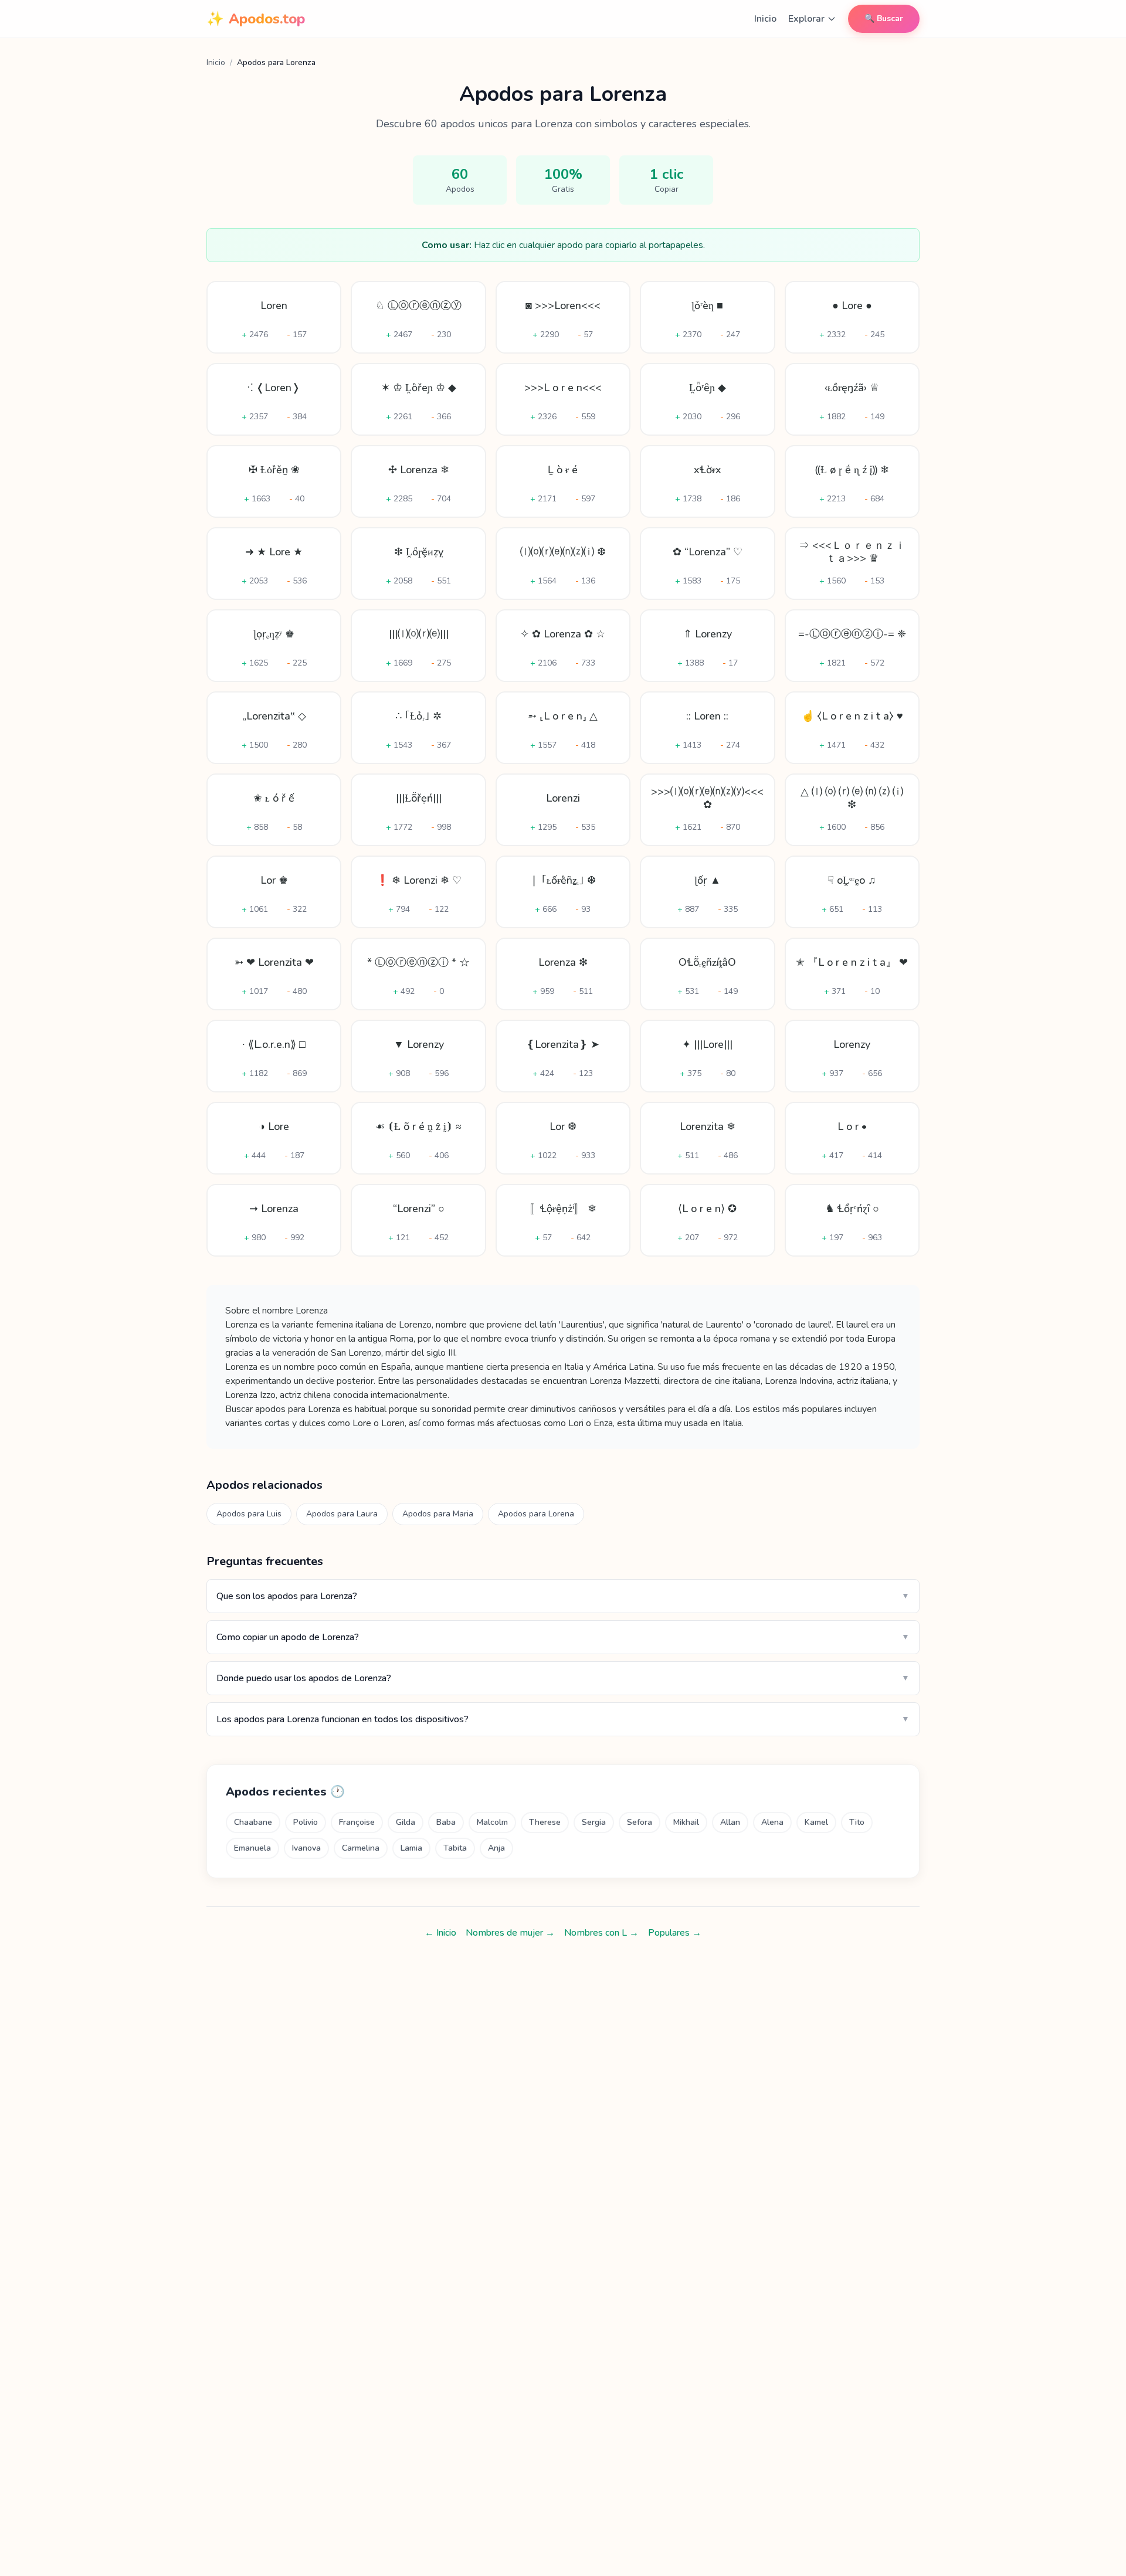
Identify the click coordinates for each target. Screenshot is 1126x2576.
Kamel (816, 1822)
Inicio (765, 19)
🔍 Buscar (884, 18)
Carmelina (361, 1848)
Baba (446, 1822)
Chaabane (253, 1822)
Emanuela (252, 1848)
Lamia (411, 1848)
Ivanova (306, 1848)
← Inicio (440, 1933)
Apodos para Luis (249, 1514)
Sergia (594, 1822)
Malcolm (492, 1822)
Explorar (806, 19)
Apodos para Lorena (536, 1514)
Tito (857, 1822)
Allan (730, 1822)
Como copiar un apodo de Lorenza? (563, 1637)
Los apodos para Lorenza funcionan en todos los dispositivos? (563, 1719)
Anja (496, 1848)
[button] (274, 317)
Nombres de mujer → (510, 1933)
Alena (772, 1822)
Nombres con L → (601, 1933)
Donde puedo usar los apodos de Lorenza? (563, 1678)
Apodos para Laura (342, 1514)
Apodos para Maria (438, 1514)
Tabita (455, 1848)
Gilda (406, 1822)
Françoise (357, 1822)
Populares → (675, 1933)
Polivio (306, 1822)
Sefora (640, 1822)
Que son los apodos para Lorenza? (563, 1596)
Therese (545, 1822)
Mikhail (686, 1822)
